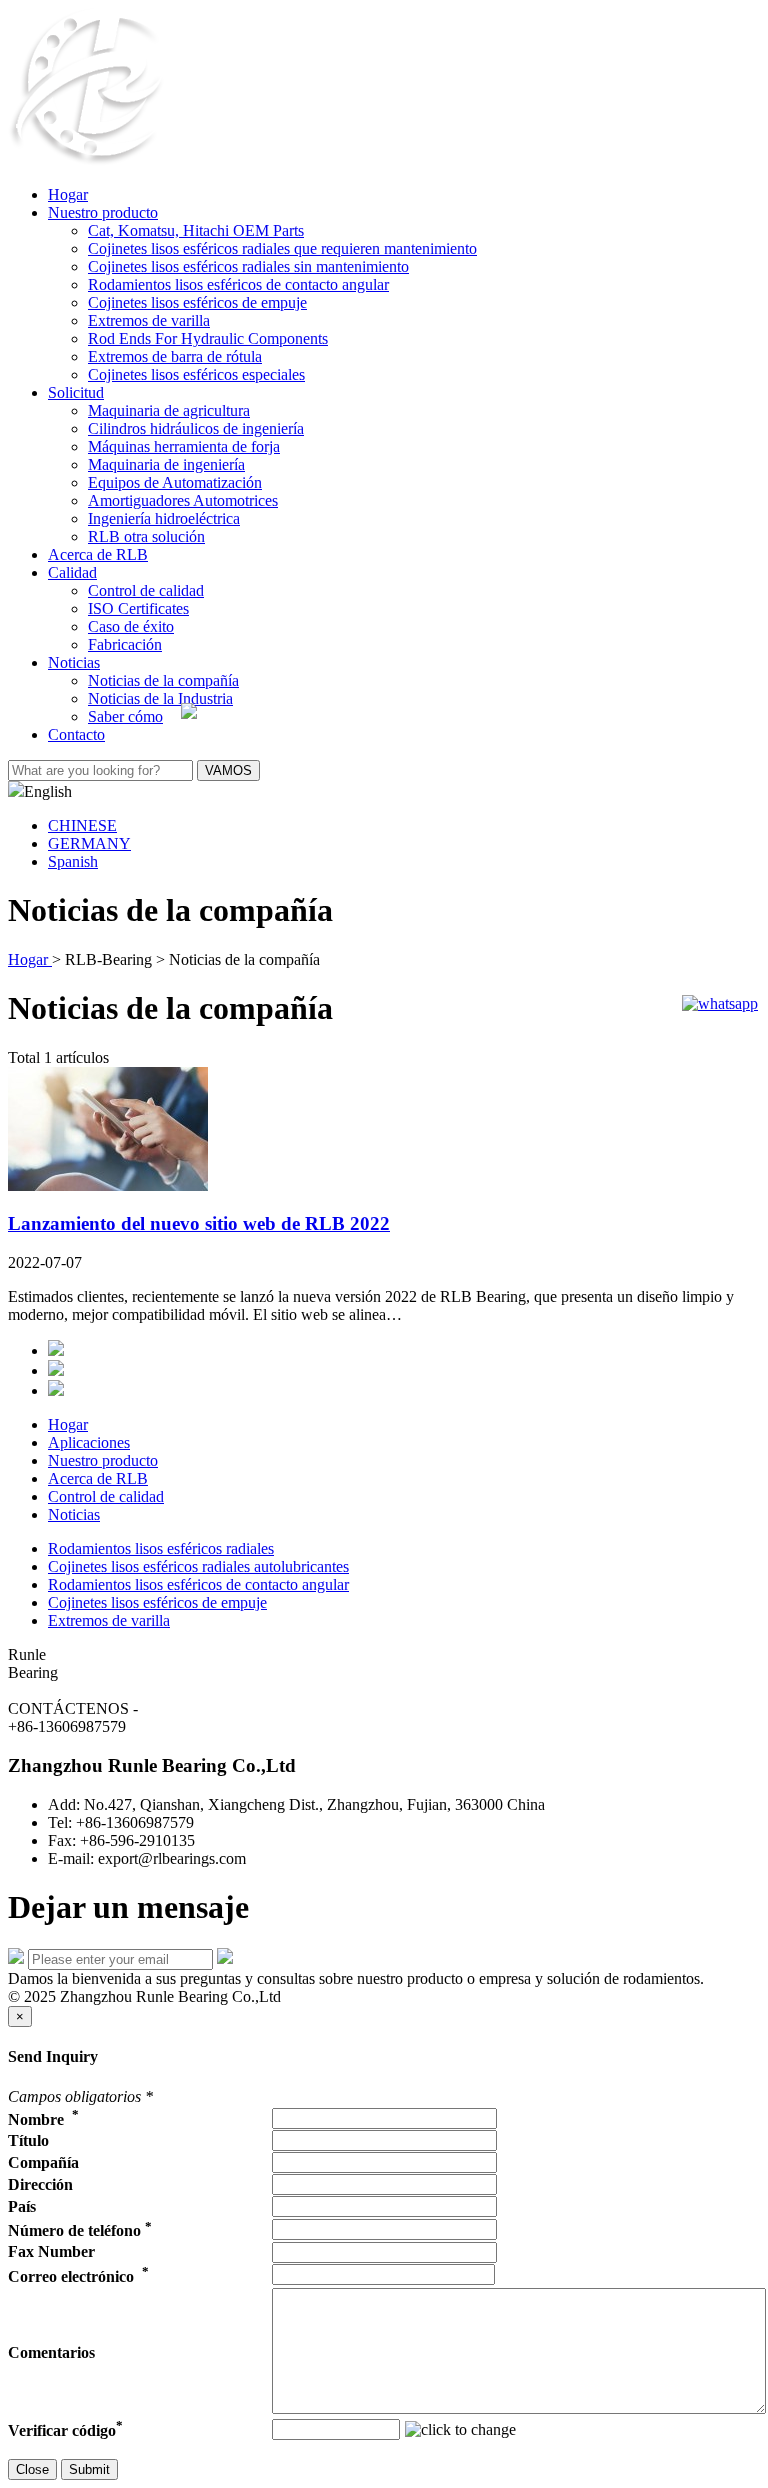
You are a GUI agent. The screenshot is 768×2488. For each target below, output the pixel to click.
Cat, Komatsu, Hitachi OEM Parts (196, 230)
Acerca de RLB (98, 554)
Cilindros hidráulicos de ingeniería (196, 428)
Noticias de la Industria (160, 698)
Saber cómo (125, 716)
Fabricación (125, 644)
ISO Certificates (138, 608)
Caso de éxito (131, 626)
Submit (89, 2469)
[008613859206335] (720, 1003)
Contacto (76, 734)
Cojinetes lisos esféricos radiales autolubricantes (198, 1566)
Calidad (72, 572)
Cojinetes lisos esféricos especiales (196, 374)
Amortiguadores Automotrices (183, 500)
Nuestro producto (103, 212)
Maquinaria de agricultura (169, 410)
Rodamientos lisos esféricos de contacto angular (238, 284)
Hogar (68, 194)
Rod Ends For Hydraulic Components (208, 338)
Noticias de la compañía (163, 680)
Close (32, 2469)
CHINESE (82, 825)
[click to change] (460, 2430)
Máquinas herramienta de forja (184, 446)
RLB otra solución (146, 536)
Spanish (73, 861)
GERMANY (89, 843)
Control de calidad (146, 590)
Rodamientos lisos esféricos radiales (161, 1548)
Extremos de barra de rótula (175, 356)
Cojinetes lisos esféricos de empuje (197, 302)
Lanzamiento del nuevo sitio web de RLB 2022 (199, 1223)
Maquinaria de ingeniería (166, 464)
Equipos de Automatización (175, 482)
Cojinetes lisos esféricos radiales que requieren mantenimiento (282, 248)
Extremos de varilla (149, 320)
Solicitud (76, 392)
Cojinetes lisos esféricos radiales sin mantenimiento (248, 266)
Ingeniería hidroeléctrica (164, 518)
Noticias (74, 662)
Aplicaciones (89, 1442)
